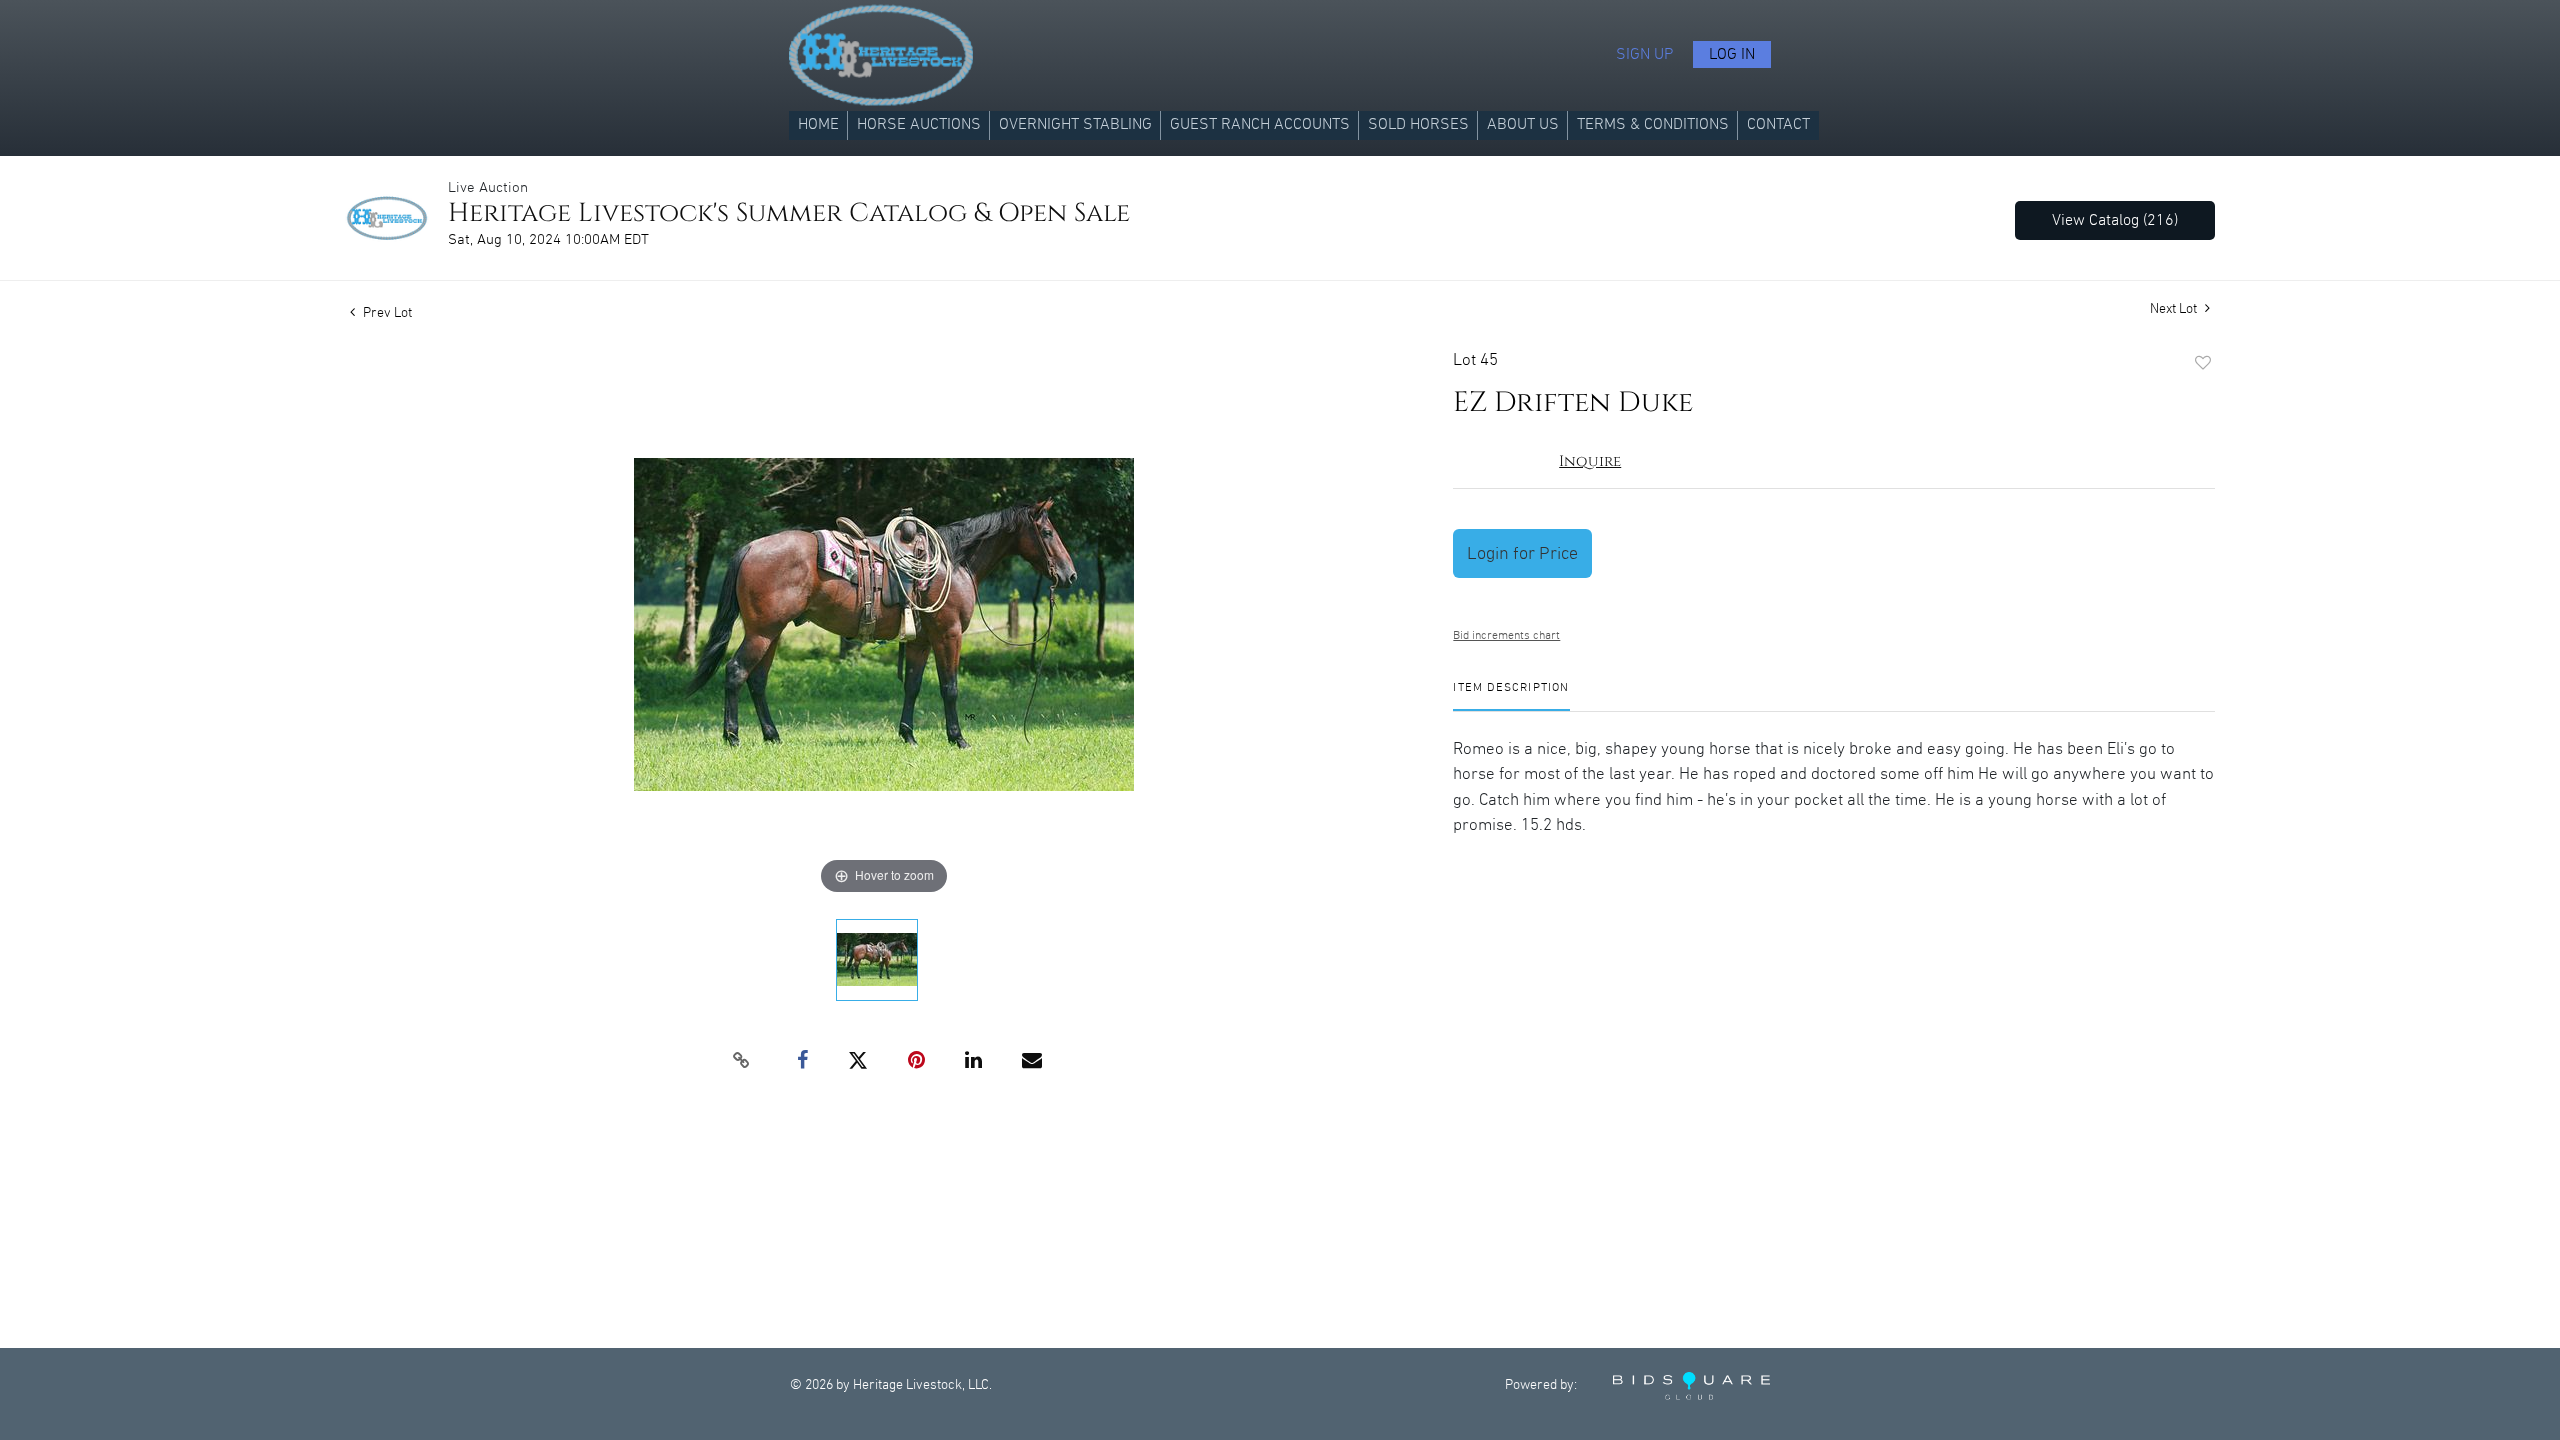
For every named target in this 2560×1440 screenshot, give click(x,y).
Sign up (1644, 54)
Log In (1732, 54)
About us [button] (1523, 124)
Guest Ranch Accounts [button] (1260, 124)
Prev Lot (386, 313)
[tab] (1511, 695)
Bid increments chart (1506, 635)
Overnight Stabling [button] (1075, 124)
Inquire (1590, 461)
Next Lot (2175, 309)
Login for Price (1522, 553)
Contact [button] (1778, 124)
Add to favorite (2203, 364)
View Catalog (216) (2115, 220)
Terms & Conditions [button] (1653, 124)
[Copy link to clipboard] (742, 1061)
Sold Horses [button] (1418, 124)
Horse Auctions (919, 124)
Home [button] (818, 124)
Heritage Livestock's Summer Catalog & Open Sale (789, 213)
